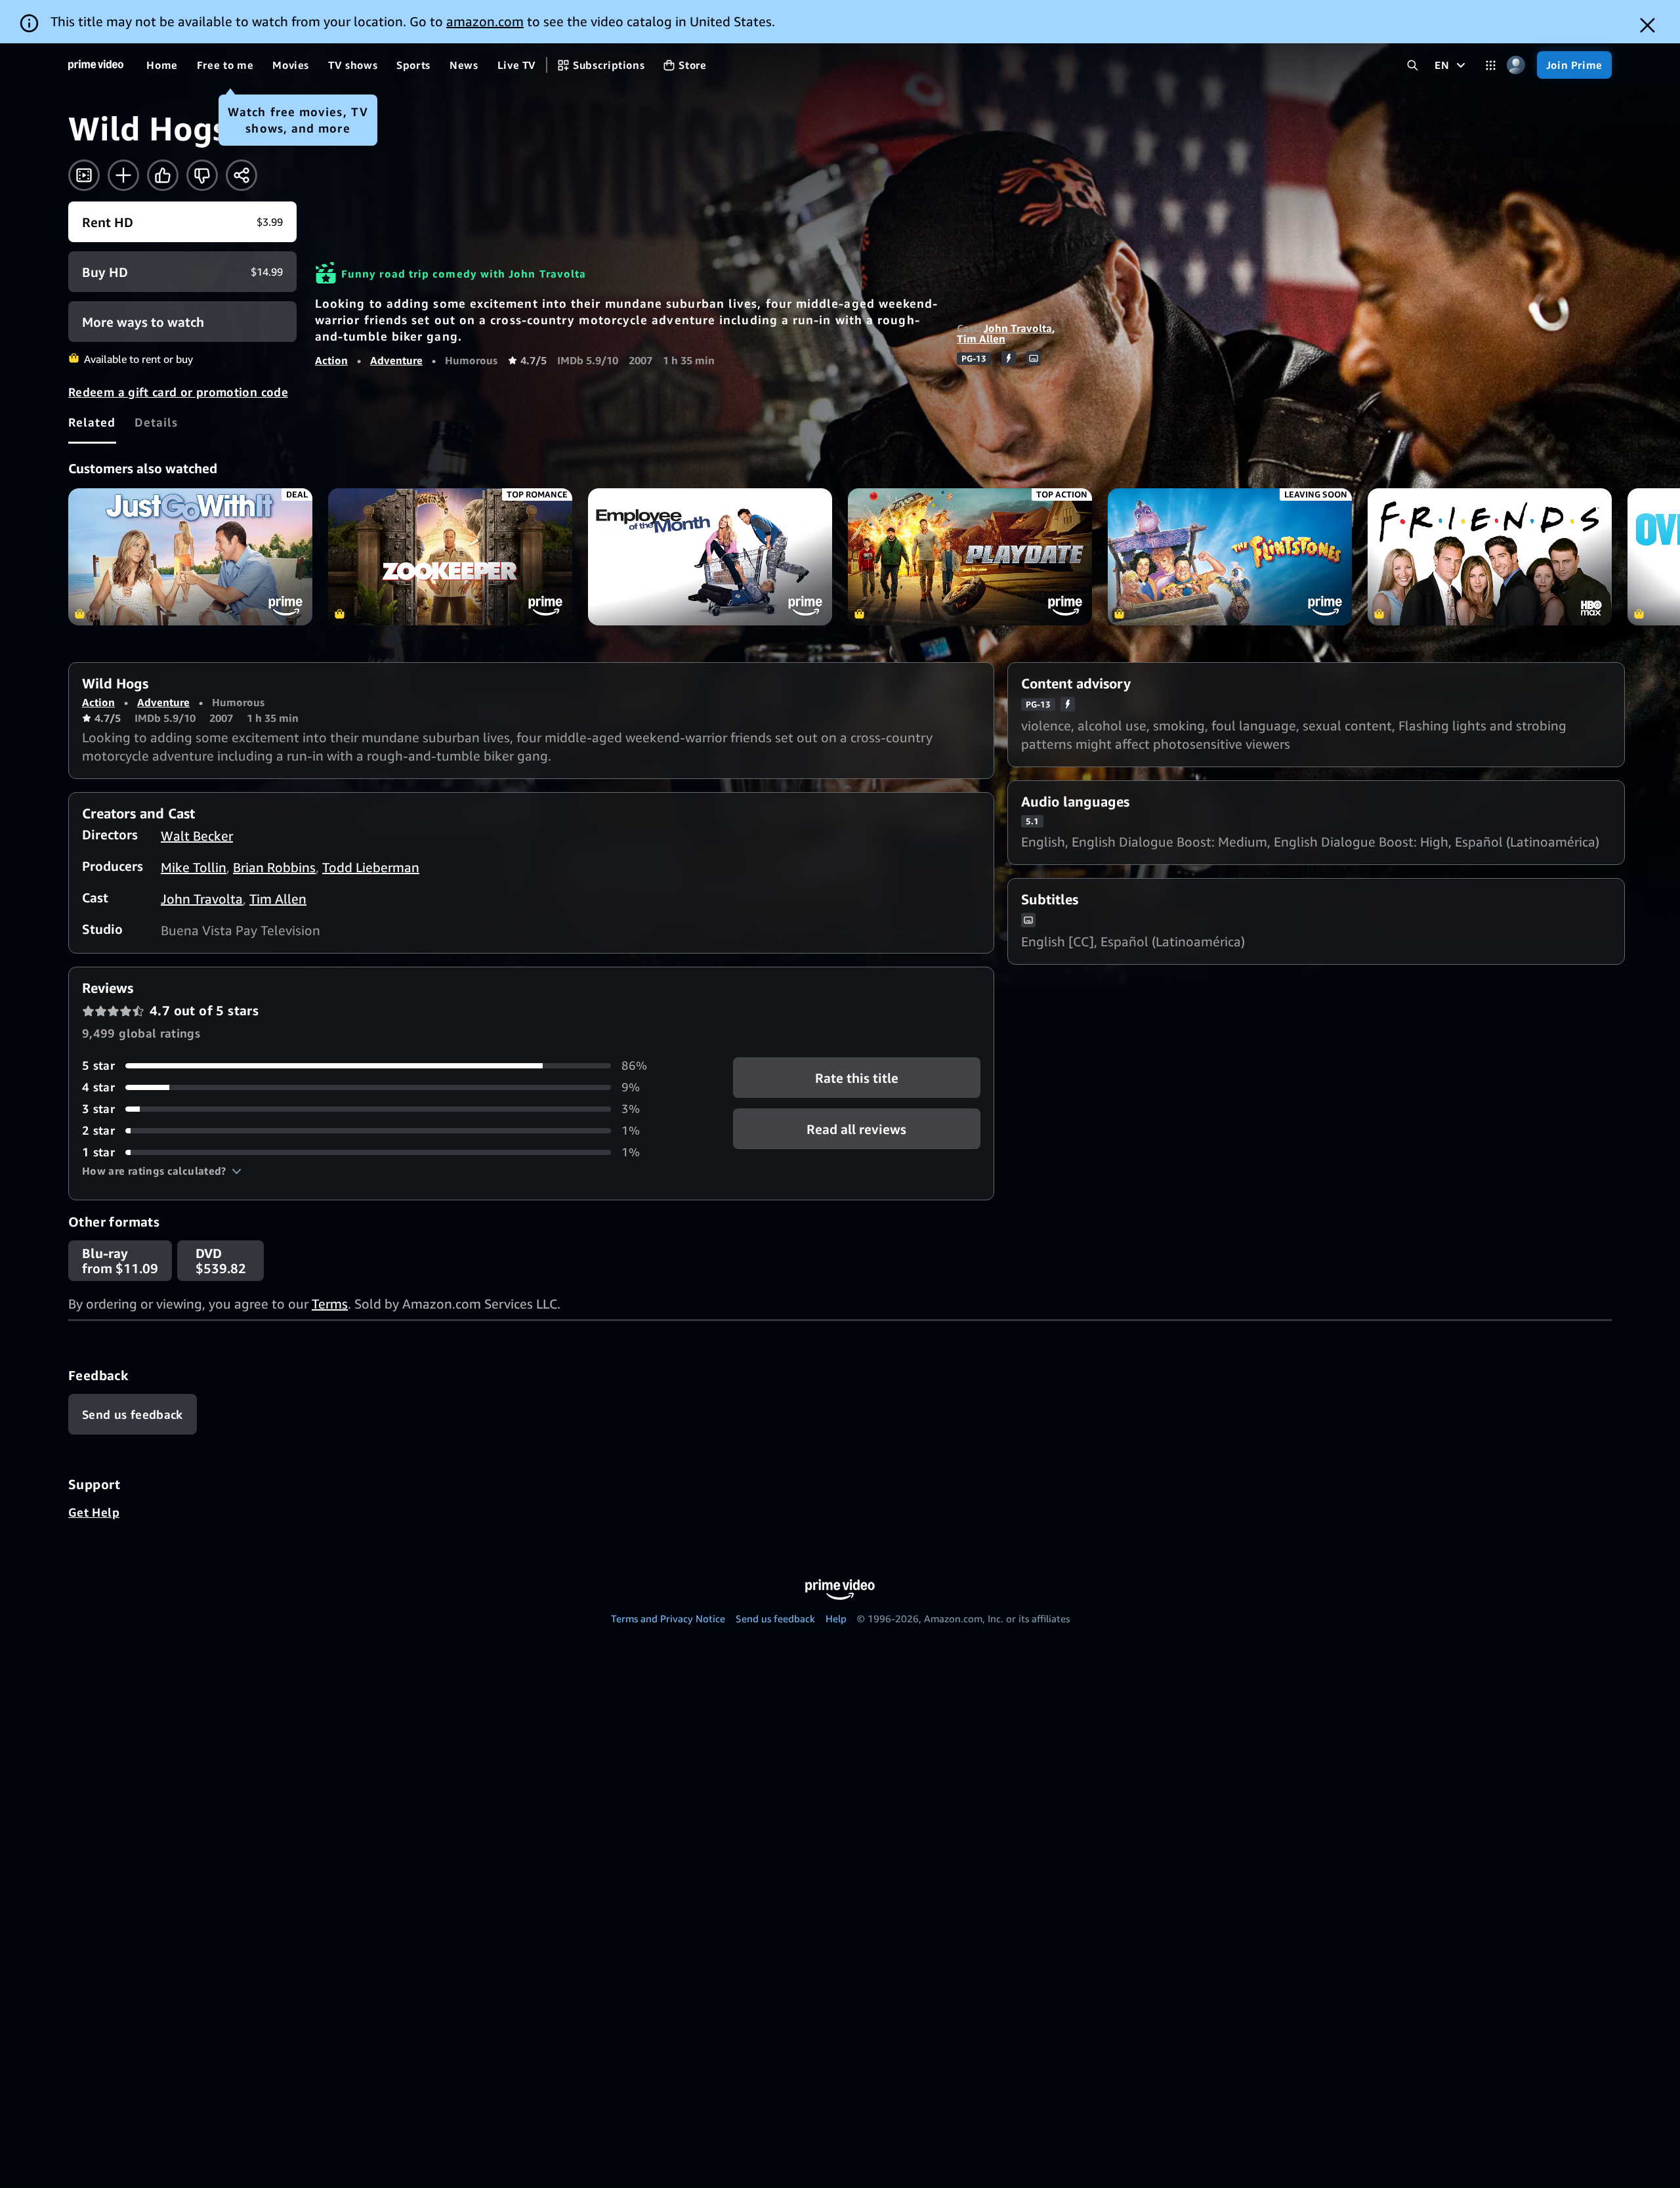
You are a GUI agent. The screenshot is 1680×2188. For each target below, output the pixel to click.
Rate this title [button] (857, 1078)
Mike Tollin (194, 867)
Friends (1490, 557)
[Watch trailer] (84, 175)
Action (331, 360)
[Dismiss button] (1648, 25)
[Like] (163, 175)
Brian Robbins (274, 867)
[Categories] (1491, 65)
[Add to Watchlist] (123, 175)
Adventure (396, 360)
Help (836, 1618)
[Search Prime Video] (1413, 65)
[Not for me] (202, 175)
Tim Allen (981, 339)
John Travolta (1018, 328)
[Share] (241, 175)
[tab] (92, 422)
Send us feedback (775, 1618)
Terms (330, 1304)
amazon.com (485, 21)
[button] (162, 1171)
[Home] (96, 65)
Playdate (970, 557)
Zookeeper (450, 557)
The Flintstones (1230, 557)
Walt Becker (197, 836)
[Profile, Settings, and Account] (1516, 65)
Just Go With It (190, 557)
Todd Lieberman (371, 867)
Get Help (94, 1512)
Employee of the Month (710, 557)
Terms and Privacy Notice (668, 1618)
